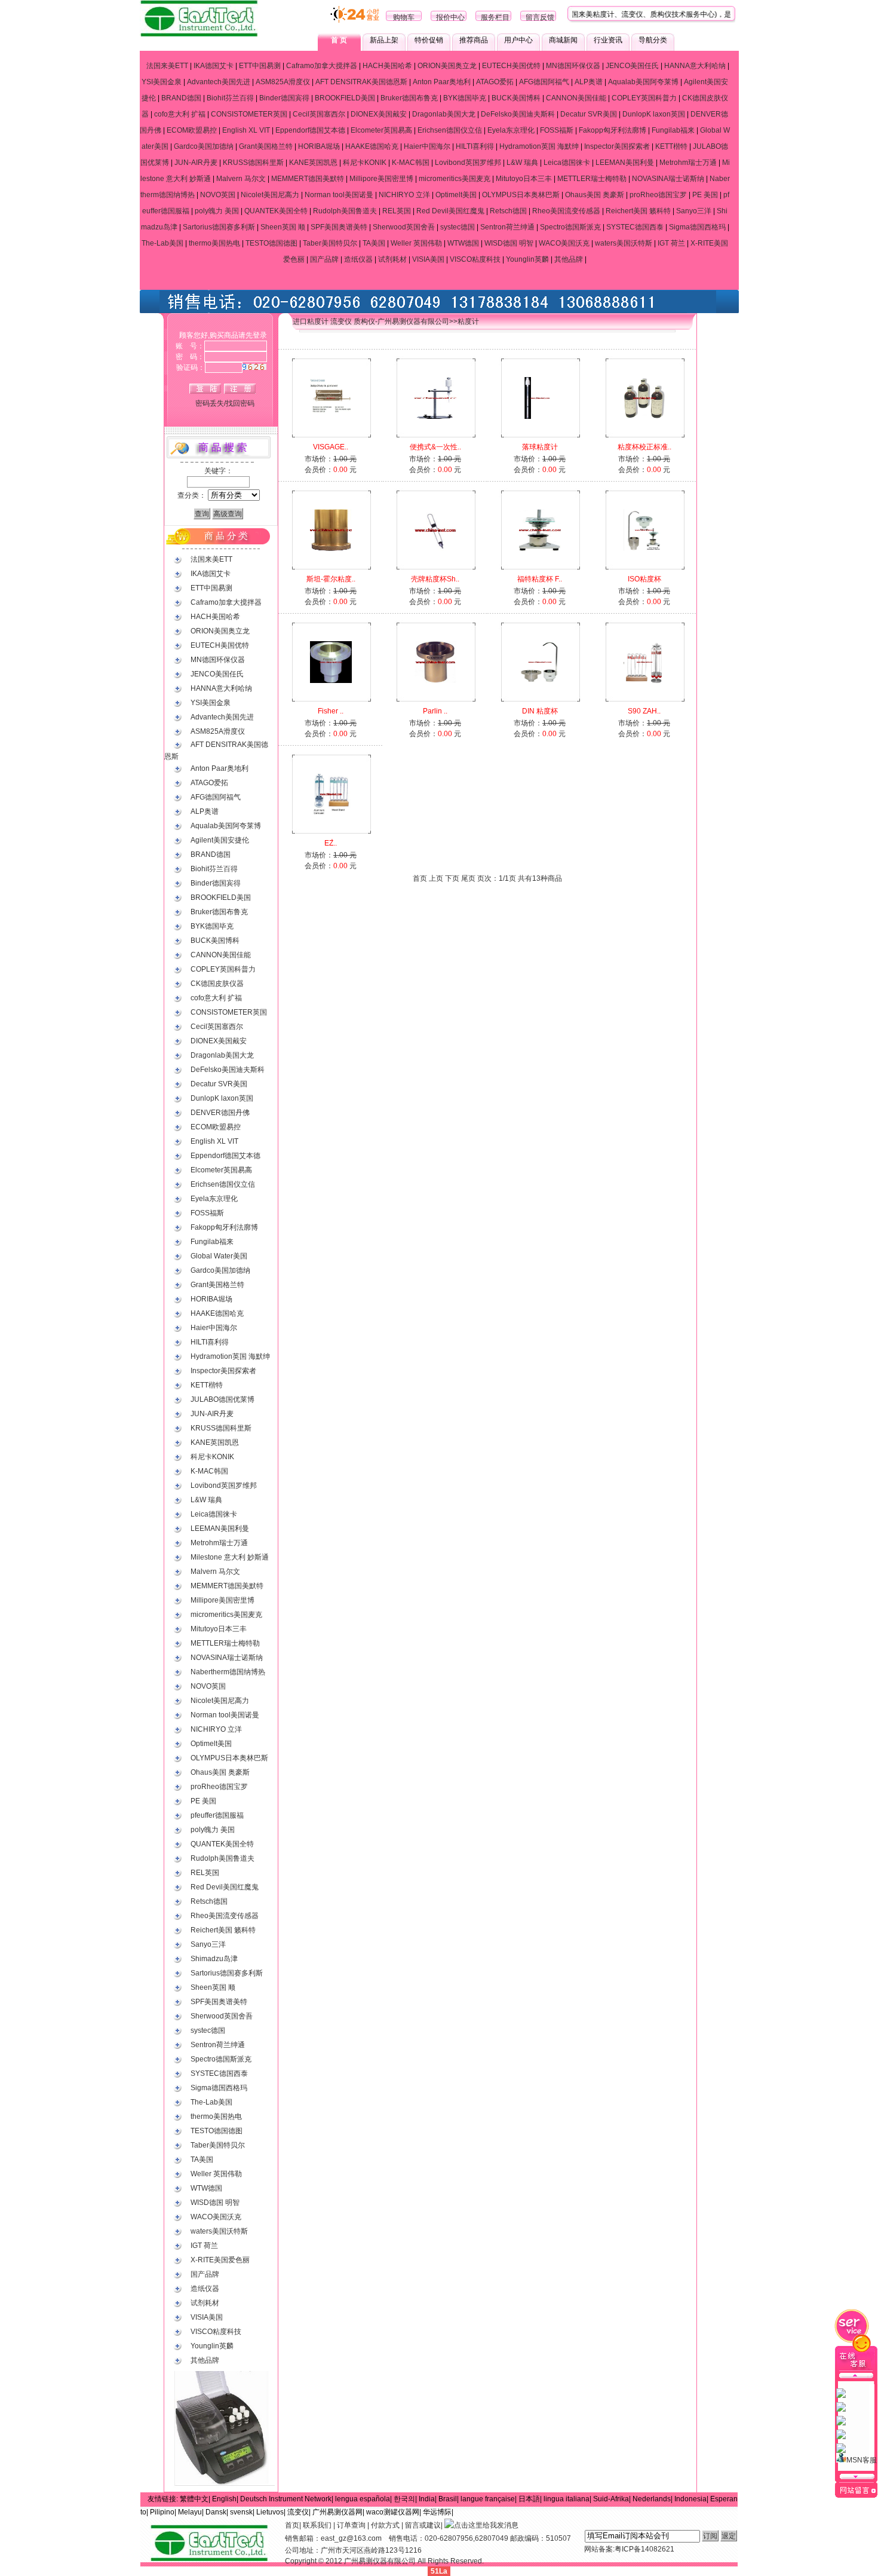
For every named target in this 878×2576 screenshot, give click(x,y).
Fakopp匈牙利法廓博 (613, 130)
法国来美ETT (167, 66)
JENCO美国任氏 (632, 66)
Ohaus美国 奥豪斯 (595, 195)
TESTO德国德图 (271, 243)
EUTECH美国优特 (511, 66)
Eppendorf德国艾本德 (310, 130)
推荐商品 (474, 40)
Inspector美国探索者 (617, 146)
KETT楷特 (671, 146)
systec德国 (458, 227)
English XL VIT (246, 130)
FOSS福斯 (557, 130)
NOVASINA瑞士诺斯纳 (668, 179)
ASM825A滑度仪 (283, 82)
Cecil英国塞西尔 (319, 114)
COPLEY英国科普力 (644, 98)
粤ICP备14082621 (644, 2549)
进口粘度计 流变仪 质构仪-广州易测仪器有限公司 (371, 321)
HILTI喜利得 (475, 146)
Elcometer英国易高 (381, 130)
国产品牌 (324, 259)
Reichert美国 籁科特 (638, 211)
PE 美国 (705, 195)
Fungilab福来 (673, 130)
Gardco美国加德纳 (204, 146)
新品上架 (384, 40)
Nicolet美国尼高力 (270, 195)
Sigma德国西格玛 (697, 227)
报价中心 (450, 17)
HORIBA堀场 (319, 146)
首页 (292, 2525)
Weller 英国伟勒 (416, 243)
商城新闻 (563, 40)
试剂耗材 (392, 259)
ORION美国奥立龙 (447, 66)
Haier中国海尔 (427, 146)
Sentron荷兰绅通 (507, 227)
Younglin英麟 (527, 259)
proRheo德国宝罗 (658, 195)
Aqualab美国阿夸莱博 (643, 82)
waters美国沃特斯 (624, 243)
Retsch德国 (508, 211)
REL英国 (397, 211)
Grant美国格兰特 (266, 146)
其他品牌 (569, 259)
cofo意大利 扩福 (180, 114)
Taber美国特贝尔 (330, 243)
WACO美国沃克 (564, 243)
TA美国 (374, 243)
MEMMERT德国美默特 (308, 179)
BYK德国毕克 (465, 98)
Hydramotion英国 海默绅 (539, 146)
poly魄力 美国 (217, 211)
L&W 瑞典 (522, 163)
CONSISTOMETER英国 (249, 114)
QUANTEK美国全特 (276, 211)
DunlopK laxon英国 (654, 114)
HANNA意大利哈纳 (695, 66)
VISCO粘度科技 (475, 259)
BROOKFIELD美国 (345, 98)
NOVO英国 (218, 195)
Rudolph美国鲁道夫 (345, 211)
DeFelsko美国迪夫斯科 (518, 114)
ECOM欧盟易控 (192, 130)
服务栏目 (495, 17)
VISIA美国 (428, 259)
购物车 (404, 17)
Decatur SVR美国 (589, 114)
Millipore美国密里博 (381, 179)
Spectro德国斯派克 (570, 227)
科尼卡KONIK (365, 163)
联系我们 (317, 2525)
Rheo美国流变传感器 (566, 211)
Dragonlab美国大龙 (444, 114)
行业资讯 (608, 40)
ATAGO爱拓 (495, 82)
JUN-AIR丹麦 (196, 163)
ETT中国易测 (260, 66)
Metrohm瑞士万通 (688, 163)
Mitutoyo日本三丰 (524, 179)
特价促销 (429, 40)
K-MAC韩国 (411, 163)
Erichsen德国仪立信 (450, 130)
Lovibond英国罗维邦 (468, 163)
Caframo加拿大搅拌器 (322, 66)
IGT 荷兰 (671, 243)
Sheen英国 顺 (283, 227)
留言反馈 (540, 17)
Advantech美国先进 (219, 82)
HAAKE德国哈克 (372, 146)
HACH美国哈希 (387, 66)
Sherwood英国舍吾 (404, 227)
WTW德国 (463, 243)
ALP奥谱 (589, 82)
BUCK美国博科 (516, 98)
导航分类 (653, 40)
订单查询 (351, 2525)
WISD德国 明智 (509, 243)
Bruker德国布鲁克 (409, 98)
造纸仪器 (358, 259)
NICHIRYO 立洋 (404, 195)
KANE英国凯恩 (313, 163)
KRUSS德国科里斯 (253, 163)
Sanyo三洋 (694, 211)
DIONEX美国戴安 (379, 114)
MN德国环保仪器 (573, 66)
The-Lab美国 (162, 243)
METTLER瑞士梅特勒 (592, 179)
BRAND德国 (181, 98)
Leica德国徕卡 (567, 163)
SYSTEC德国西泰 (635, 227)
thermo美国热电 (214, 243)
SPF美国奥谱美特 (339, 227)
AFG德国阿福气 (544, 82)
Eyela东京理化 (511, 130)
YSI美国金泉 (162, 82)
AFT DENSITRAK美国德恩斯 (361, 82)
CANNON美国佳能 (576, 98)
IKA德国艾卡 (214, 66)
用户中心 (518, 40)
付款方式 (385, 2525)
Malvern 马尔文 (241, 179)
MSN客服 (862, 2460)
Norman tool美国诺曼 (339, 195)
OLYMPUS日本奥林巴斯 (521, 195)
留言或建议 (423, 2525)
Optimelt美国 (456, 195)
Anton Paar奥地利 (442, 82)
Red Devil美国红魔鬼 (450, 211)
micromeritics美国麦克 (455, 179)
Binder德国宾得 (284, 98)
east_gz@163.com (351, 2538)
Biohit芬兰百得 (230, 98)
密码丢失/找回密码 (225, 403)
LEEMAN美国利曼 (625, 163)
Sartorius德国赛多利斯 (219, 227)
